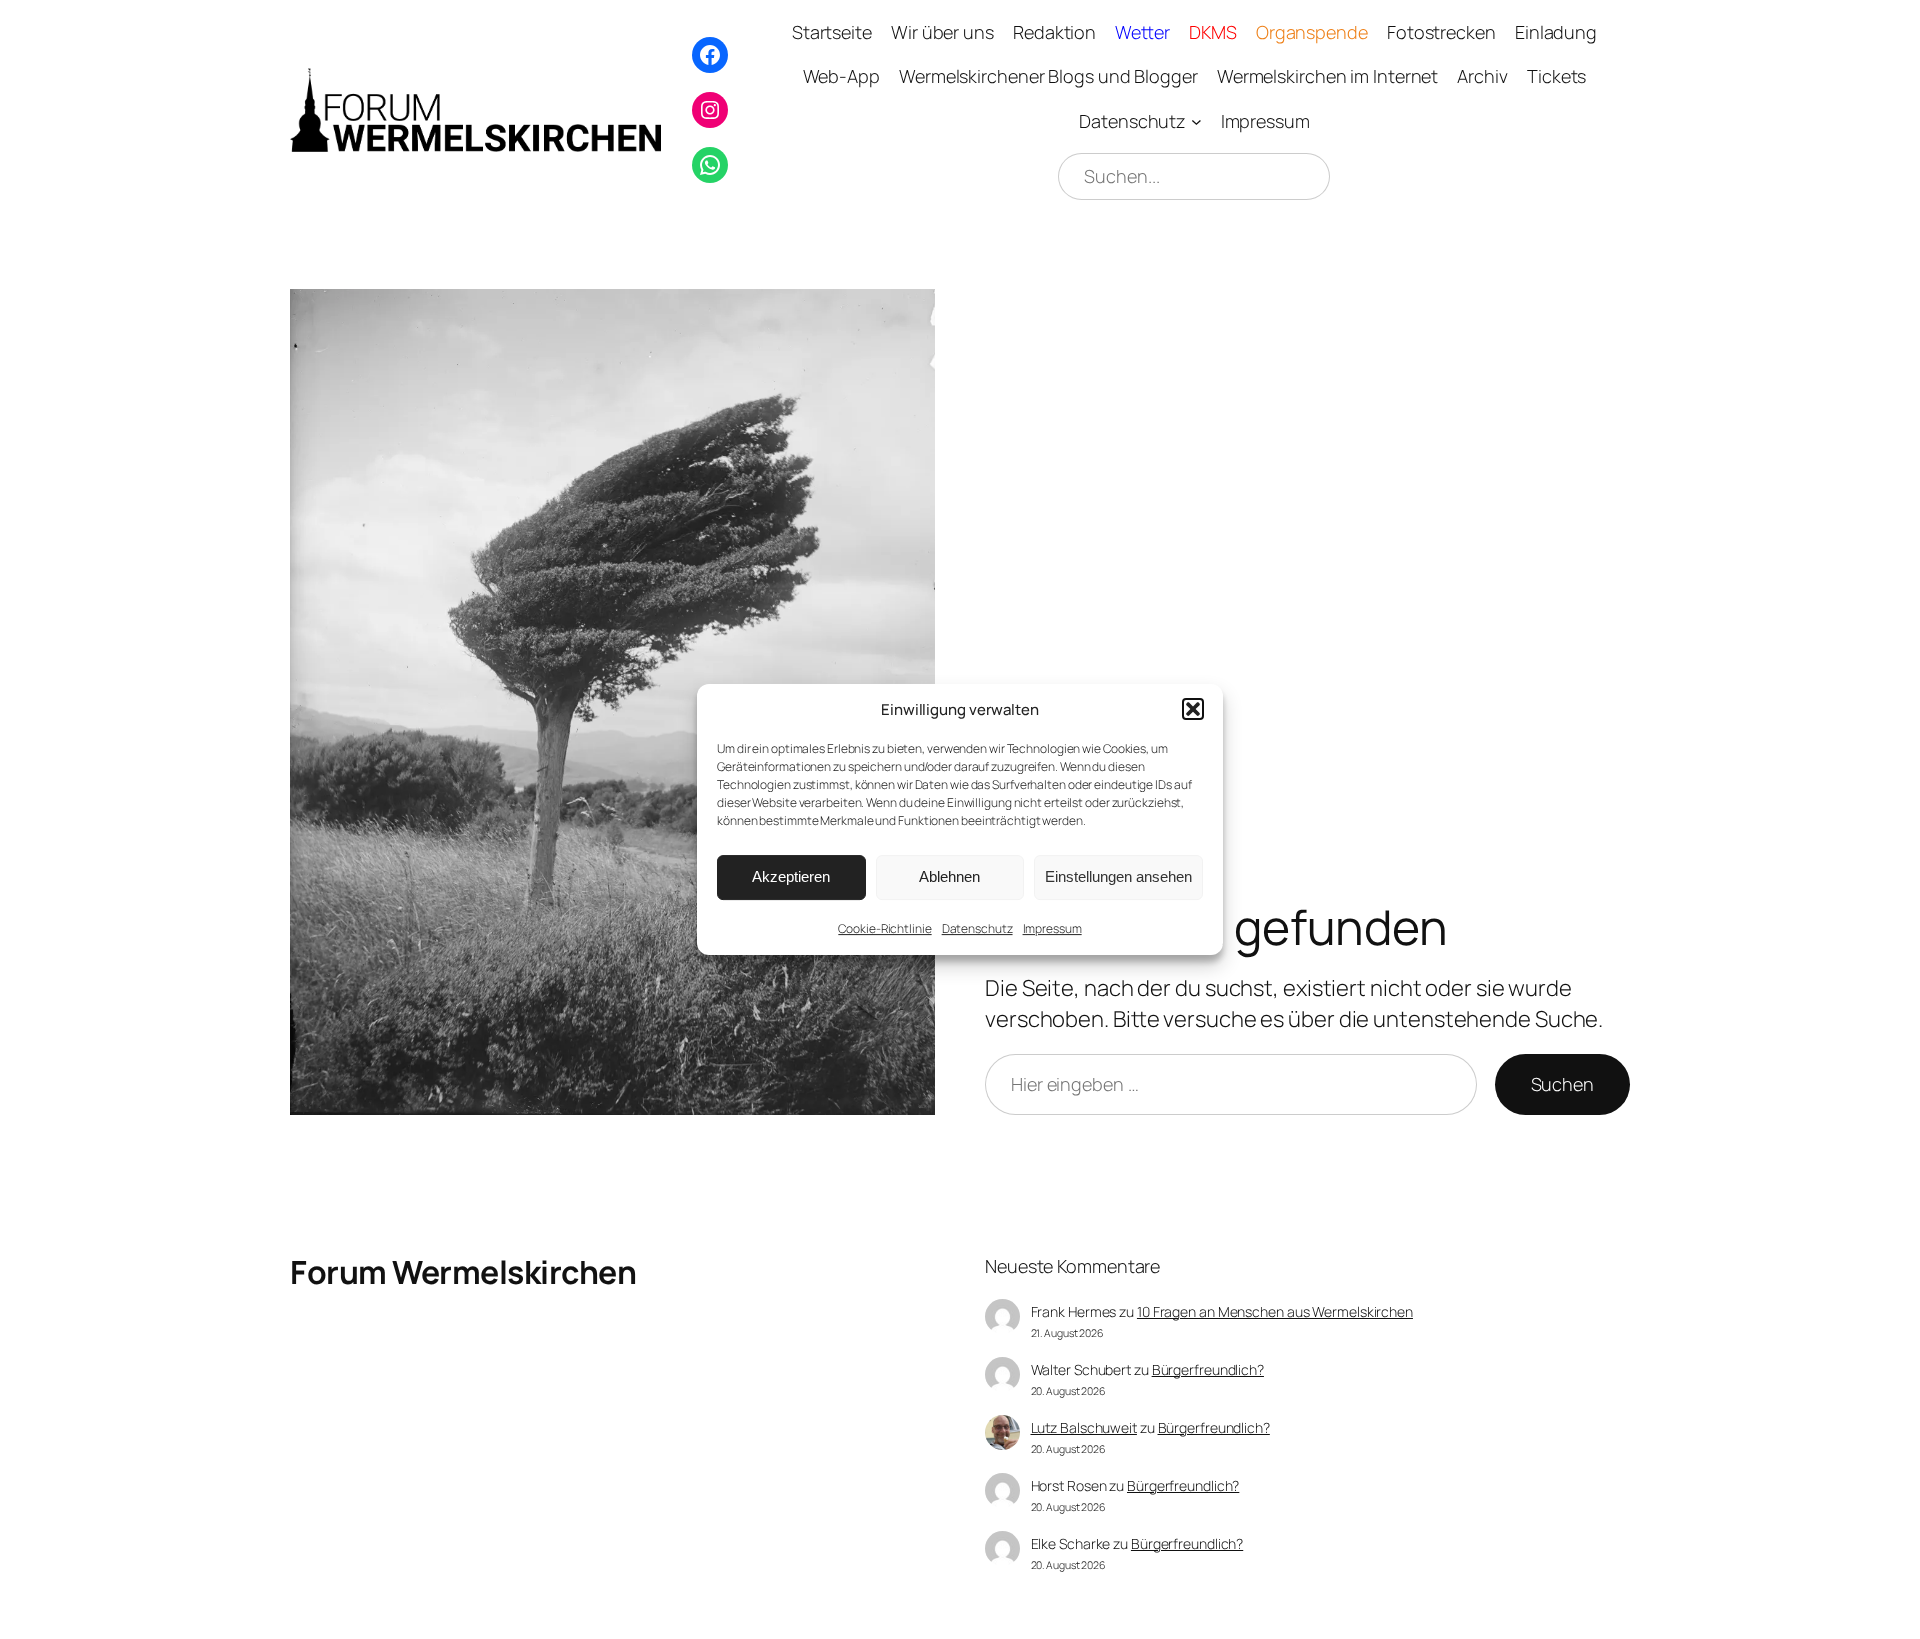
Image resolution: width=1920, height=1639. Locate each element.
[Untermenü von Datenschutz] (1196, 121)
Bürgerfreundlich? (1208, 1369)
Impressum (1052, 928)
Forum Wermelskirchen (463, 1272)
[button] (1193, 709)
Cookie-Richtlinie (884, 928)
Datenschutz (977, 928)
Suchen (1562, 1084)
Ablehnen (949, 876)
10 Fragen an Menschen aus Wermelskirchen (1275, 1311)
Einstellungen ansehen (1118, 876)
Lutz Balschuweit (1084, 1427)
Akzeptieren (791, 876)
